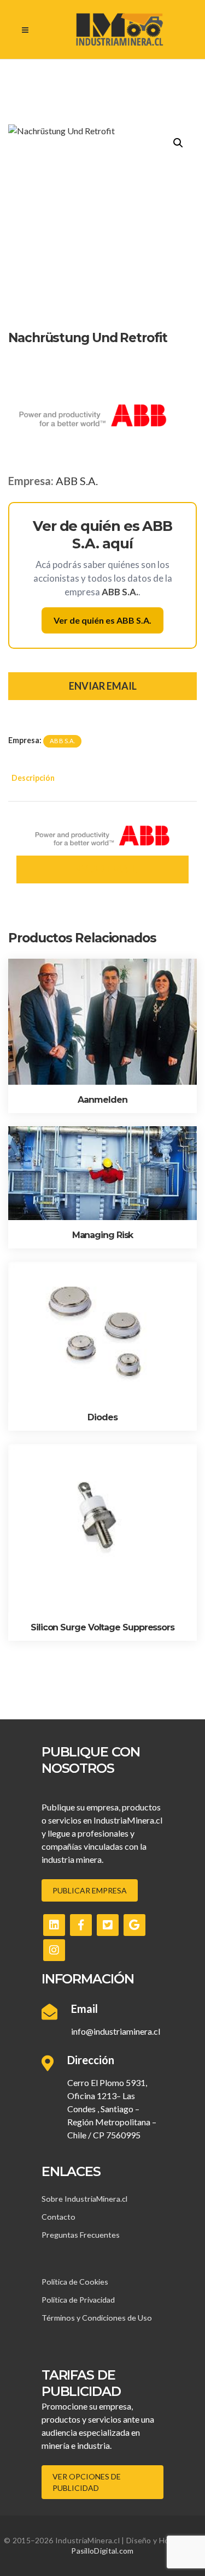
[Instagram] (54, 1950)
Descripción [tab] (33, 778)
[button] (178, 143)
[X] (108, 1925)
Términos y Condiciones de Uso (97, 2318)
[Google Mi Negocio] (134, 1925)
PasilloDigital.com (102, 2551)
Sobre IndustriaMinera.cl (84, 2199)
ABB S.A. (77, 481)
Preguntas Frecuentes (81, 2235)
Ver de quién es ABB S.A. (102, 620)
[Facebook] (81, 1925)
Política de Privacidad (78, 2300)
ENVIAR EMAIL (103, 686)
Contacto (58, 2217)
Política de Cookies (75, 2282)
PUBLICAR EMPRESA (90, 1890)
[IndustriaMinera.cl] (119, 29)
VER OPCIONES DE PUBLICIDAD (87, 2482)
